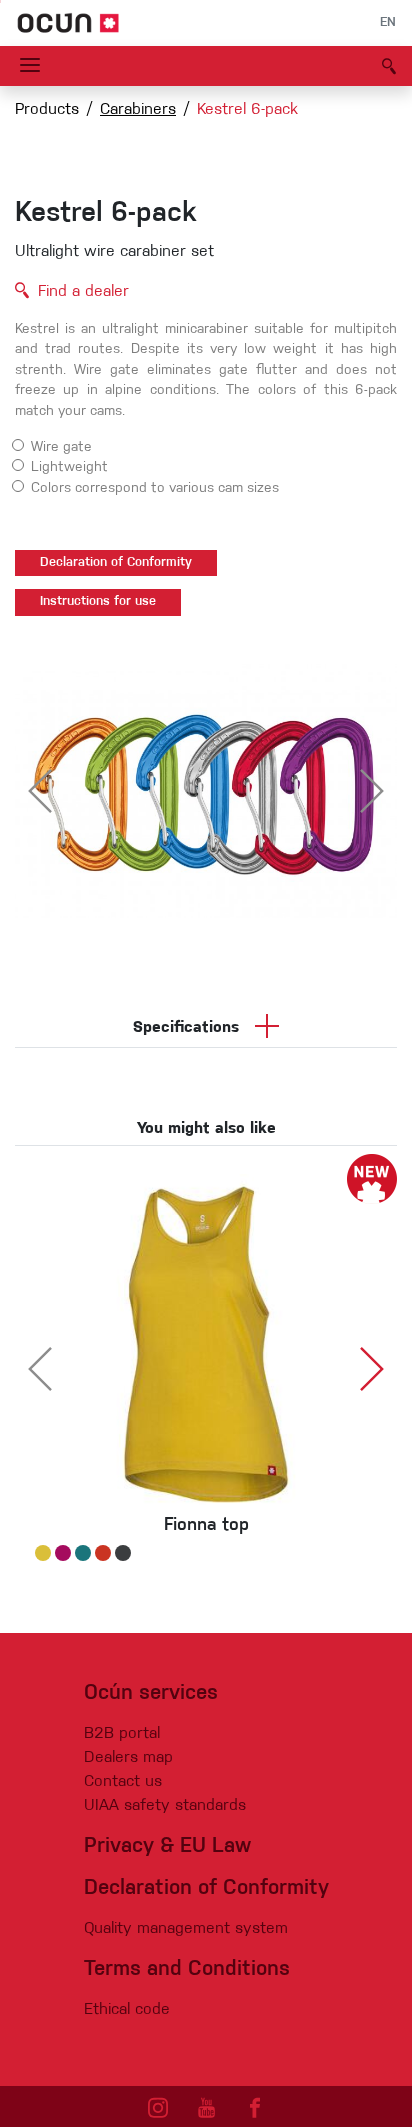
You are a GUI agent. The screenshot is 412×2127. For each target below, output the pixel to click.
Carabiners (138, 110)
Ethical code (127, 2010)
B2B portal (122, 1734)
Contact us (123, 1782)
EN (388, 23)
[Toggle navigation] (30, 66)
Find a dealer (83, 292)
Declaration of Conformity (116, 563)
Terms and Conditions (187, 1969)
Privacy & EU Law (167, 1846)
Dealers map (128, 1758)
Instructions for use (98, 602)
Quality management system (186, 1929)
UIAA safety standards (165, 1806)
